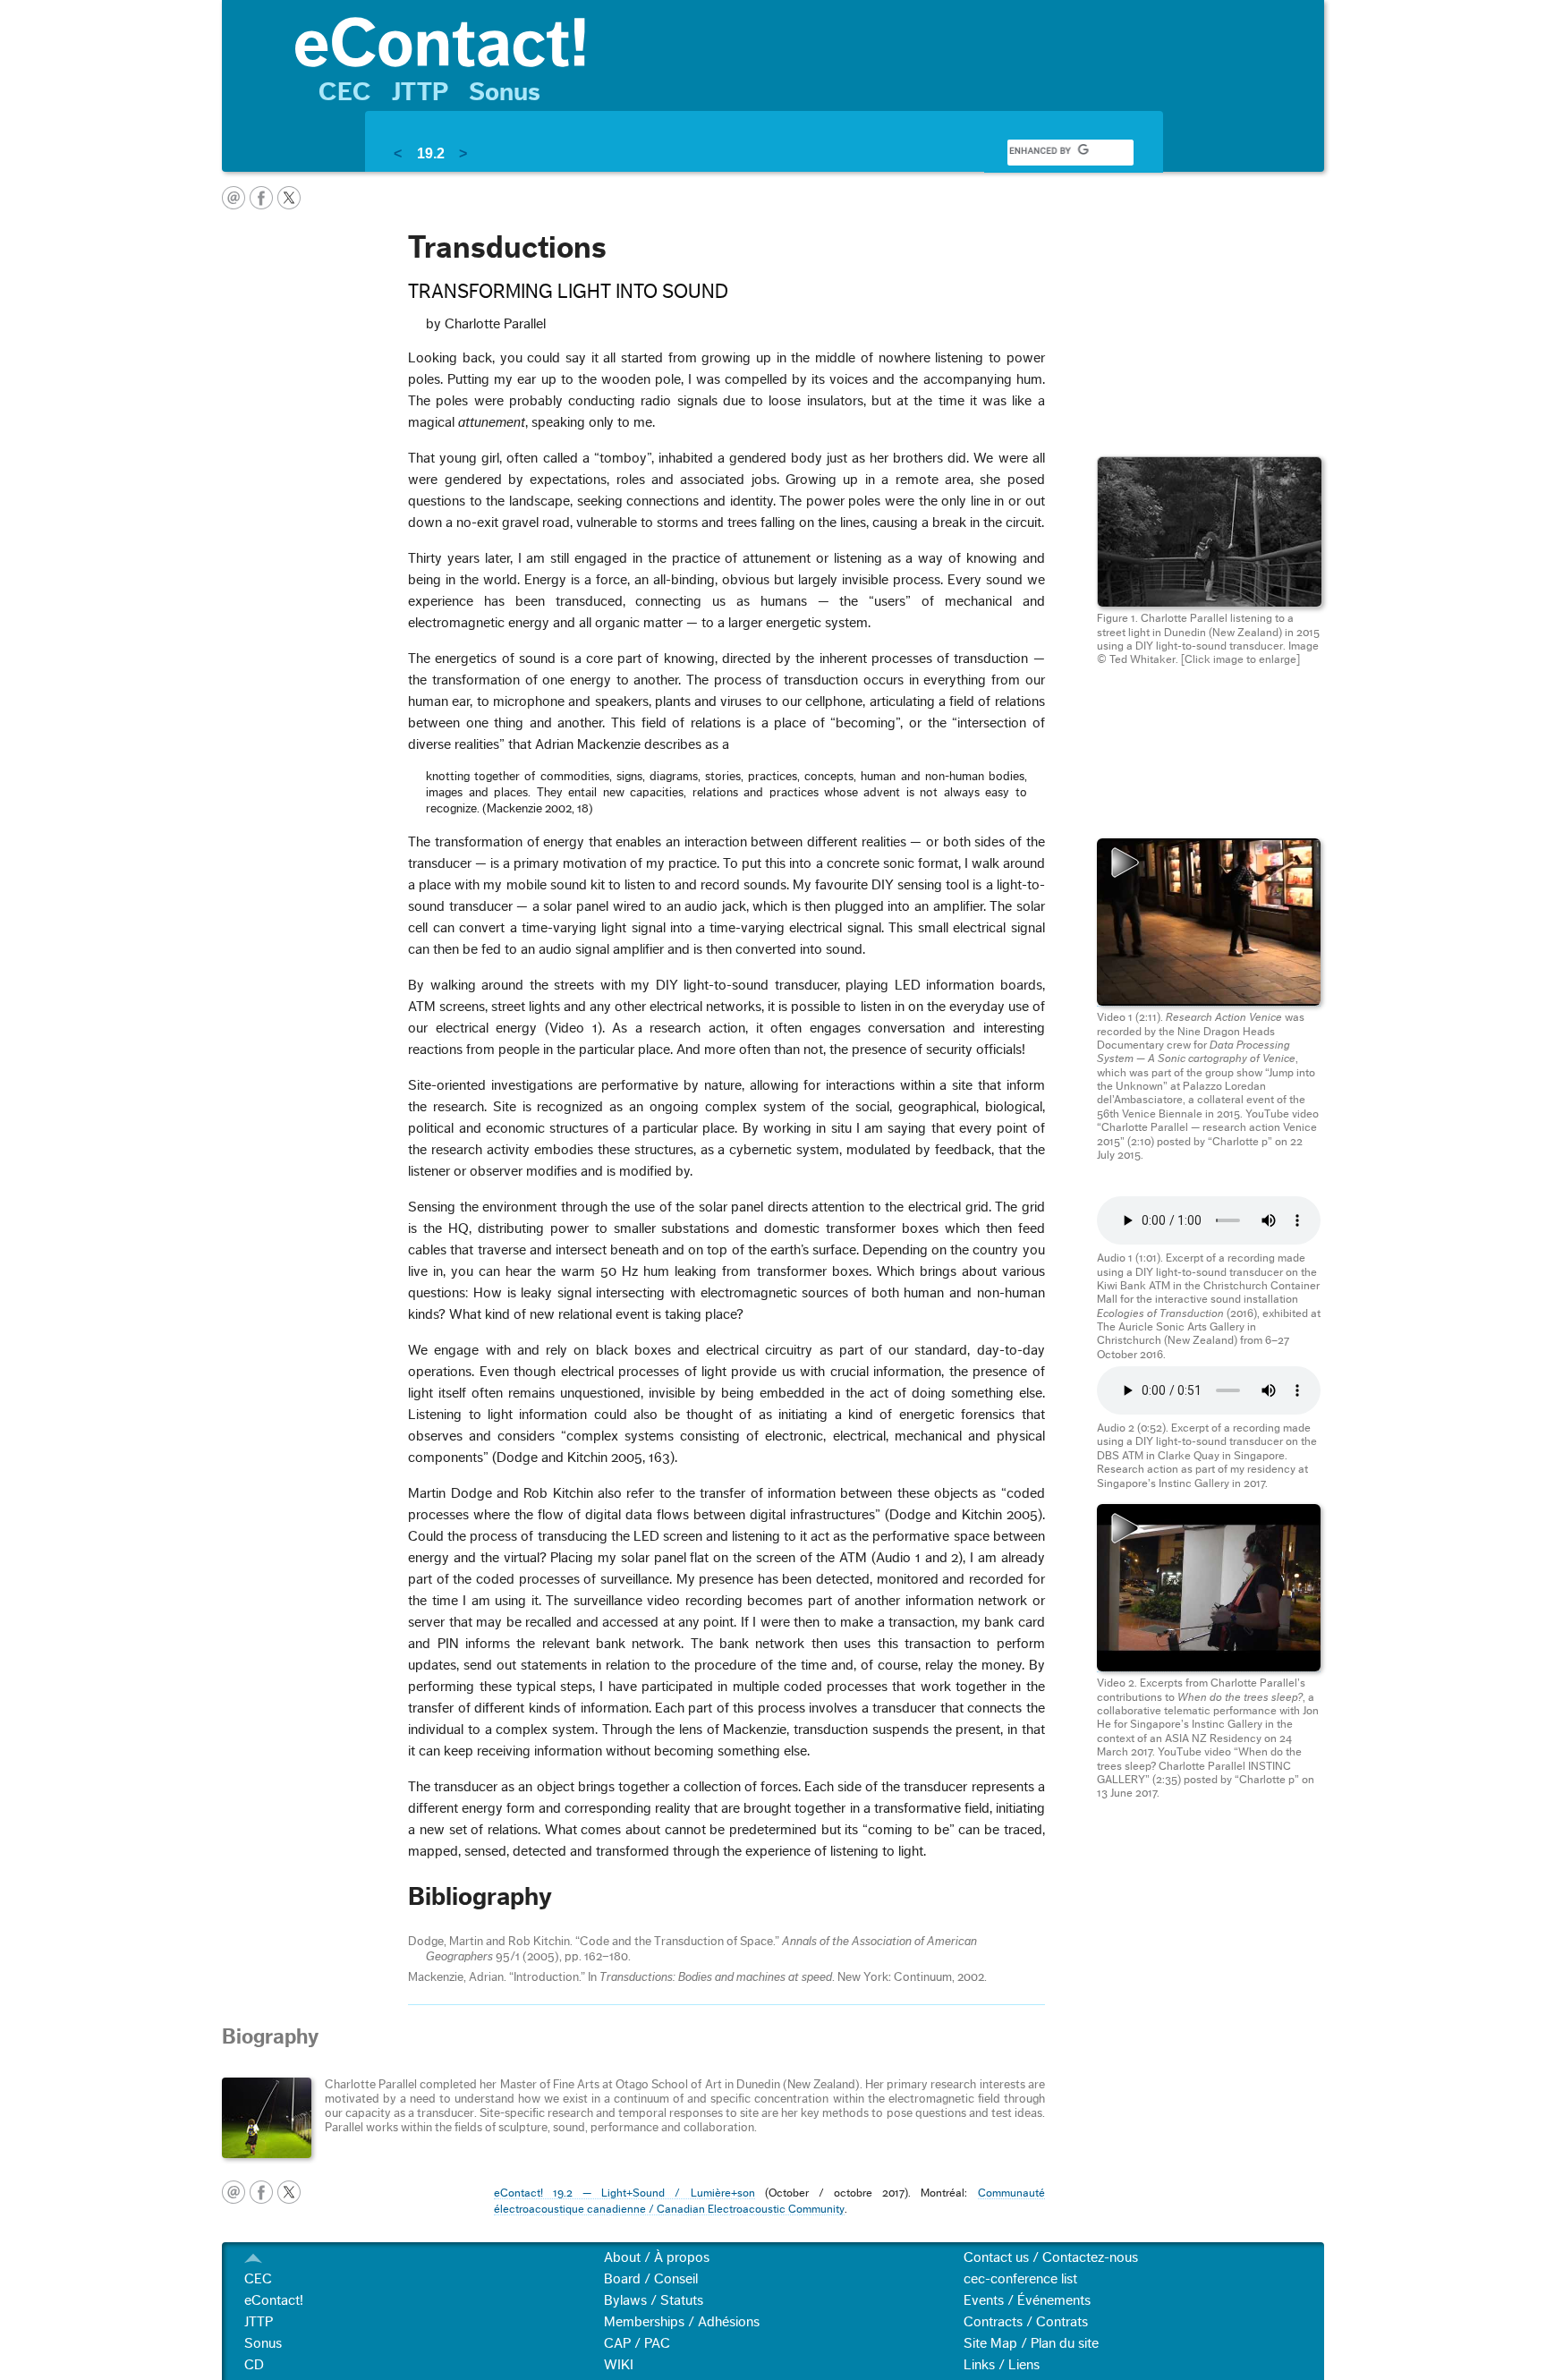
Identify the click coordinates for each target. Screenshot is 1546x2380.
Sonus (505, 92)
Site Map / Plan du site (1031, 2343)
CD (254, 2365)
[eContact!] (801, 41)
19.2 (431, 153)
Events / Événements (1027, 2300)
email (234, 198)
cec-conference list (1020, 2279)
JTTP (420, 92)
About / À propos (657, 2257)
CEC (345, 92)
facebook (261, 198)
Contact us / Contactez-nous (1051, 2257)
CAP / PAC (637, 2343)
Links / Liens (1002, 2365)
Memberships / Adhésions (682, 2322)
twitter (289, 198)
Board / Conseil (651, 2279)
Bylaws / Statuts (654, 2300)
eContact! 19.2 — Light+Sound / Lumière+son (624, 2193)
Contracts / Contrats (1026, 2322)
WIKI (619, 2365)
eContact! (274, 2300)
